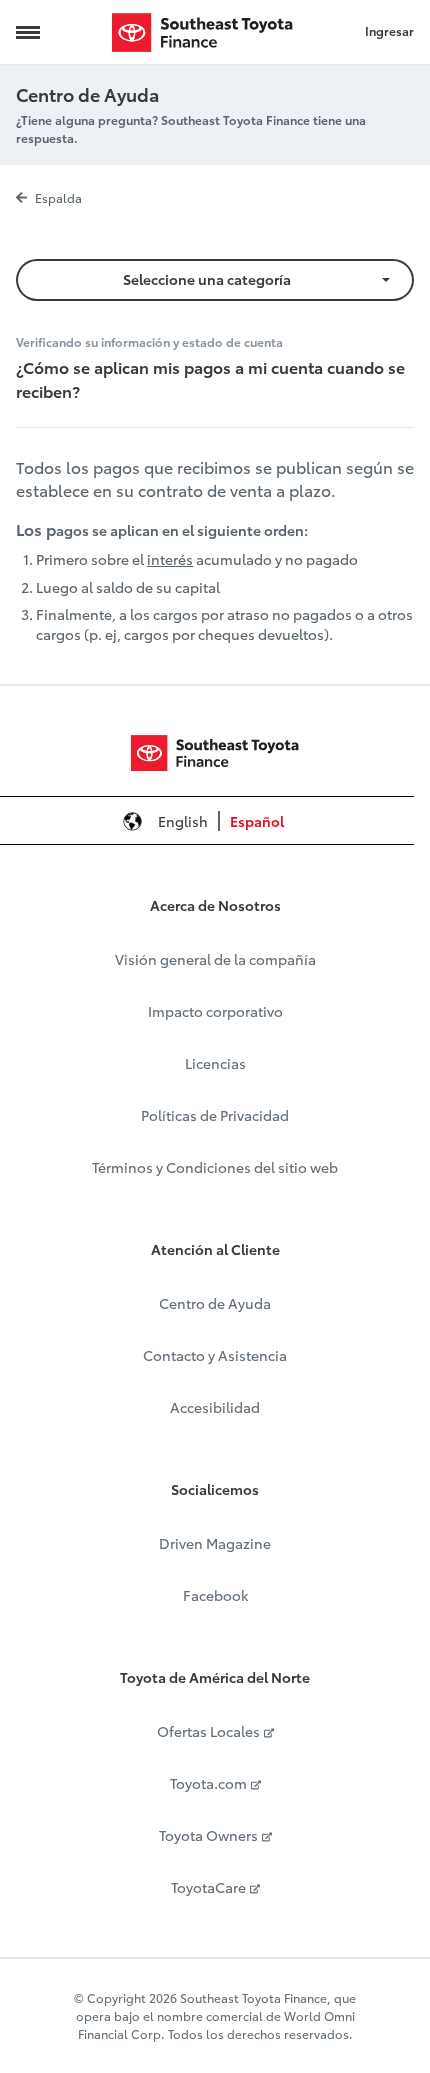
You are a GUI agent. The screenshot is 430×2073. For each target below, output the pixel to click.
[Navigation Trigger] (28, 32)
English (183, 821)
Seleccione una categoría (207, 279)
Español (257, 821)
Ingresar (389, 30)
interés (170, 559)
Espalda (58, 197)
